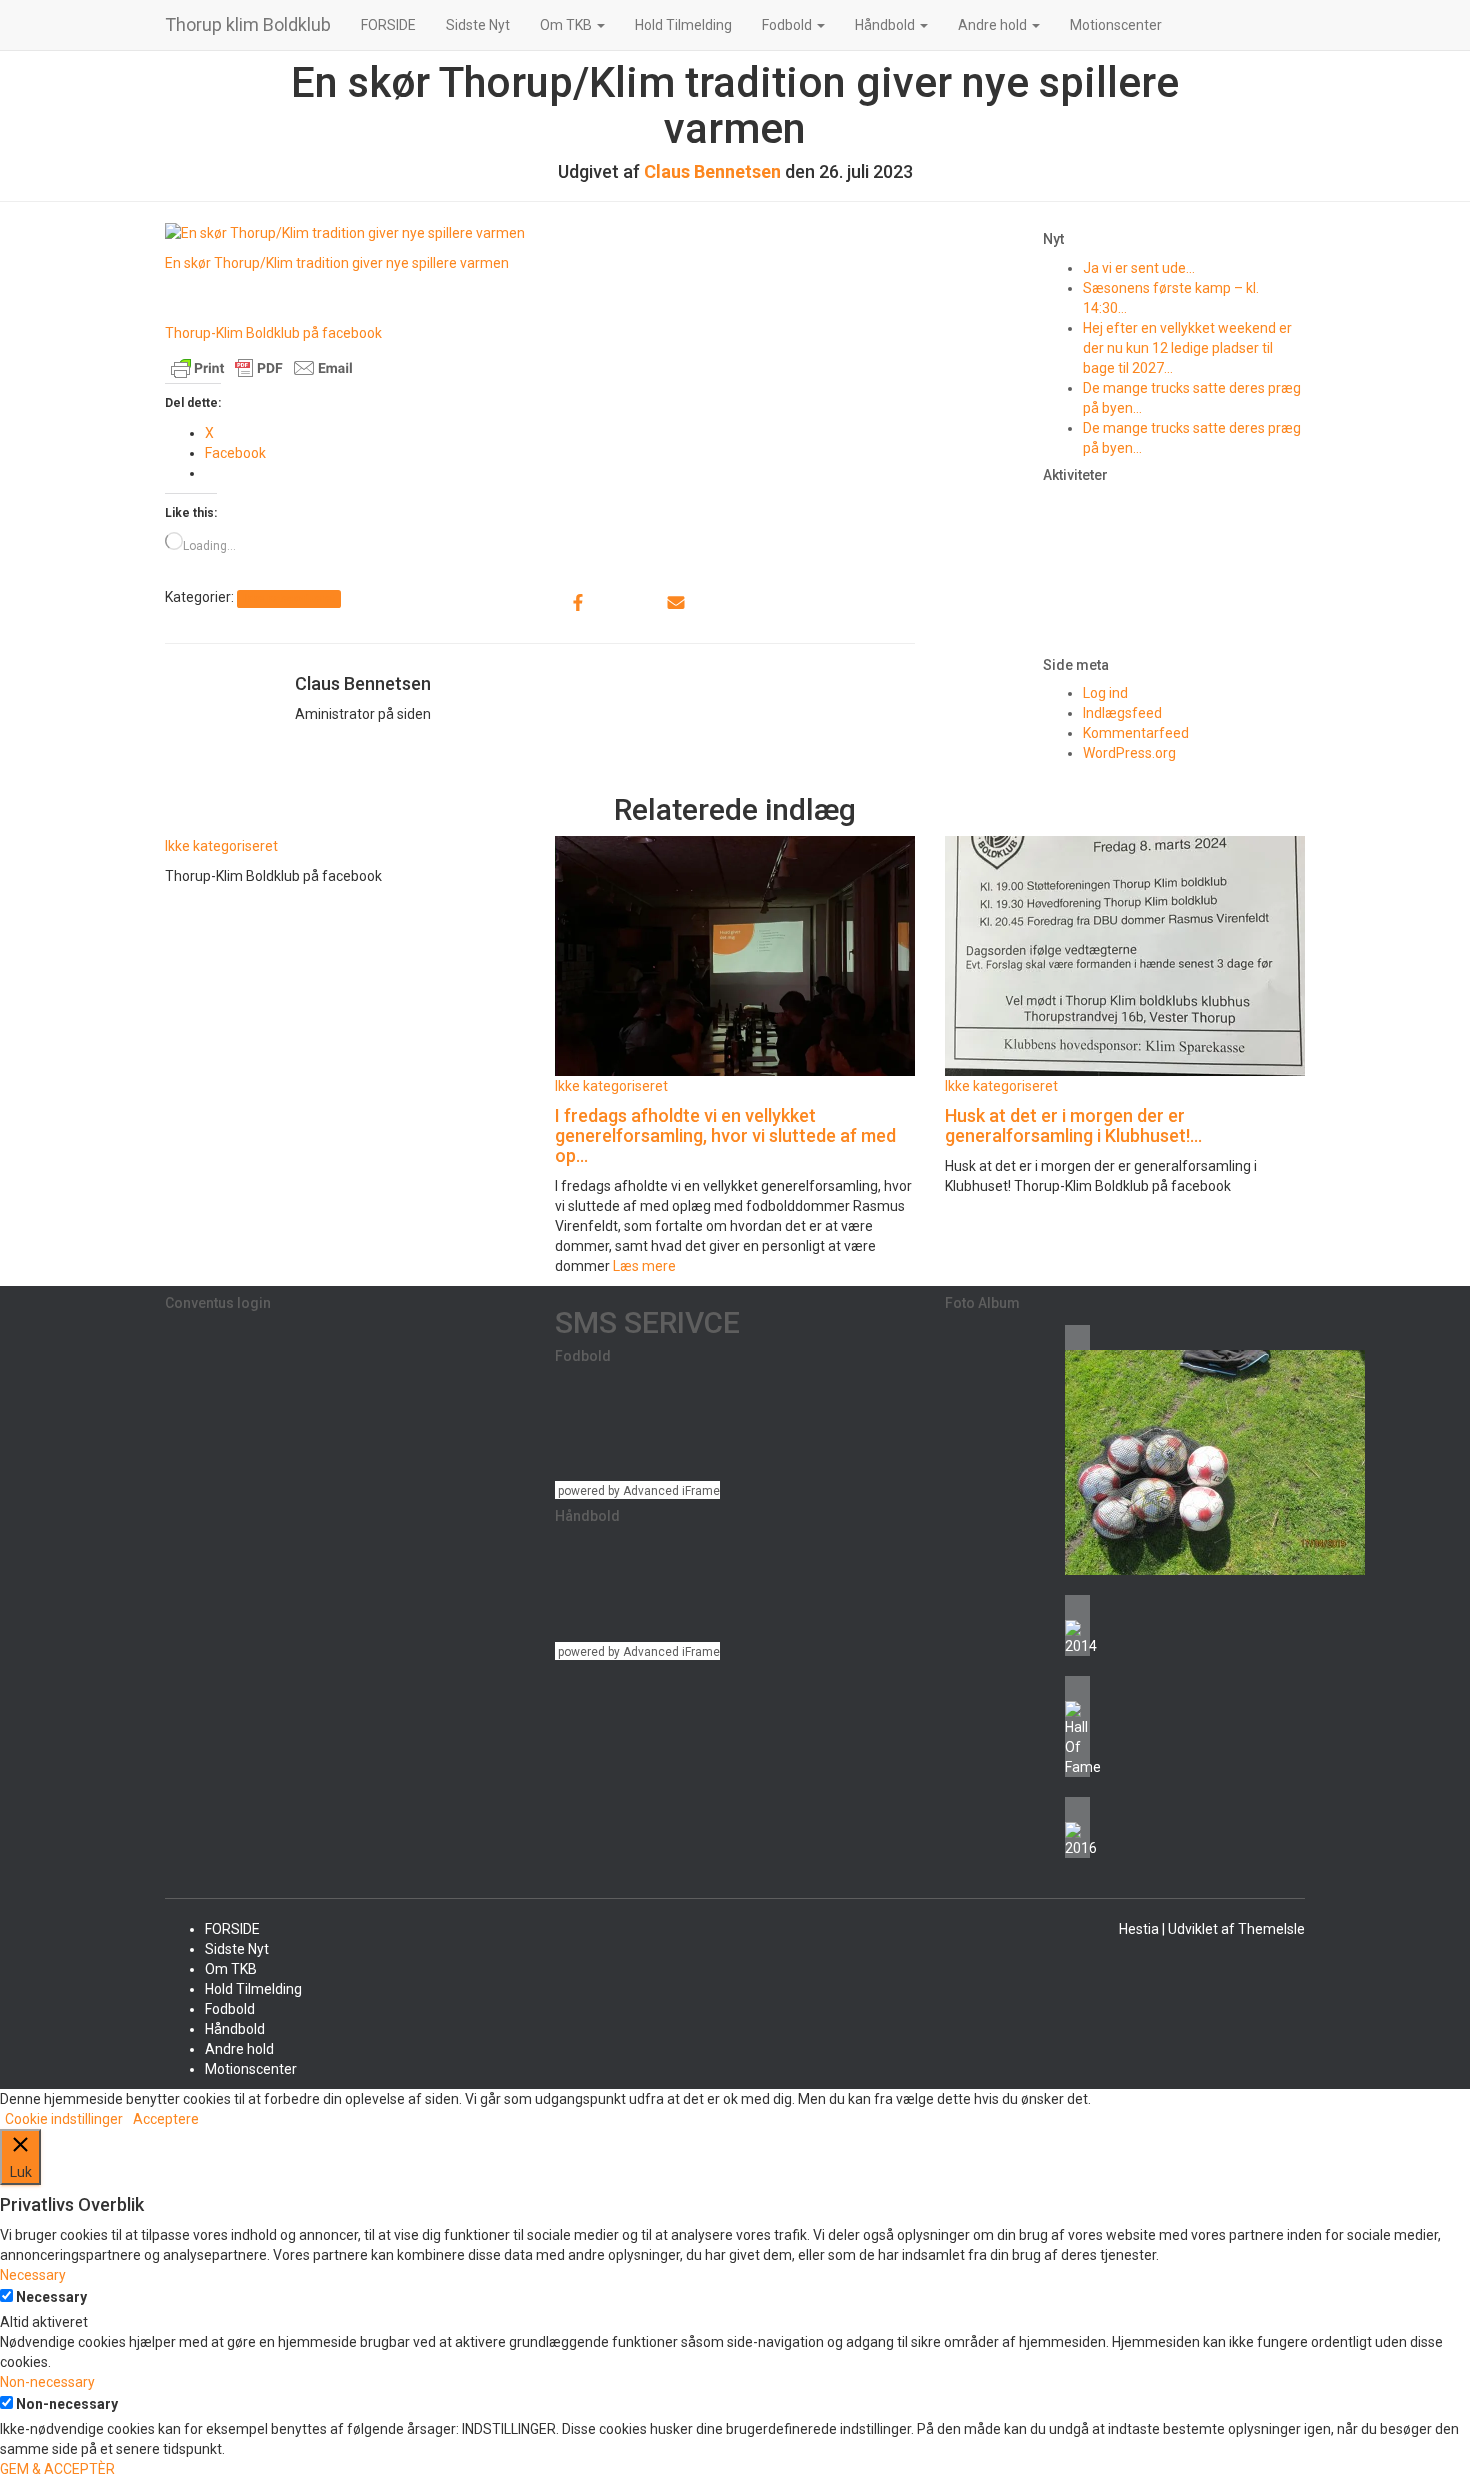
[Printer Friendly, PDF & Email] (262, 367)
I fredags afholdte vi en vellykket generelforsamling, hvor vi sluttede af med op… (725, 1135)
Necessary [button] (33, 2275)
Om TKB (567, 25)
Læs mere (643, 1266)
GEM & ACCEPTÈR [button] (57, 2469)
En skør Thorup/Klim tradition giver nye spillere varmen (337, 263)
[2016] (1077, 1827)
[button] (600, 25)
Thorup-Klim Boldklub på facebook (273, 333)
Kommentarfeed (1136, 733)
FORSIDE (388, 25)
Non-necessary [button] (47, 2382)
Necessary (51, 2297)
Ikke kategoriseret (288, 598)
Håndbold (886, 25)
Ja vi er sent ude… (1139, 268)
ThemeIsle (1271, 1929)
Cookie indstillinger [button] (64, 2119)
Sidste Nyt (478, 25)
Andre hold (994, 25)
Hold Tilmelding (683, 25)
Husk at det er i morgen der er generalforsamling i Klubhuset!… (1073, 1125)
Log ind (1105, 693)
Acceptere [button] (166, 2119)
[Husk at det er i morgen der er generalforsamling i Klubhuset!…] (1125, 955)
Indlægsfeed (1122, 713)
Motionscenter (1116, 25)
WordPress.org (1129, 753)
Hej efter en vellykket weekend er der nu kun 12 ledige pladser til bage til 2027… (1187, 348)
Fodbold (788, 25)
